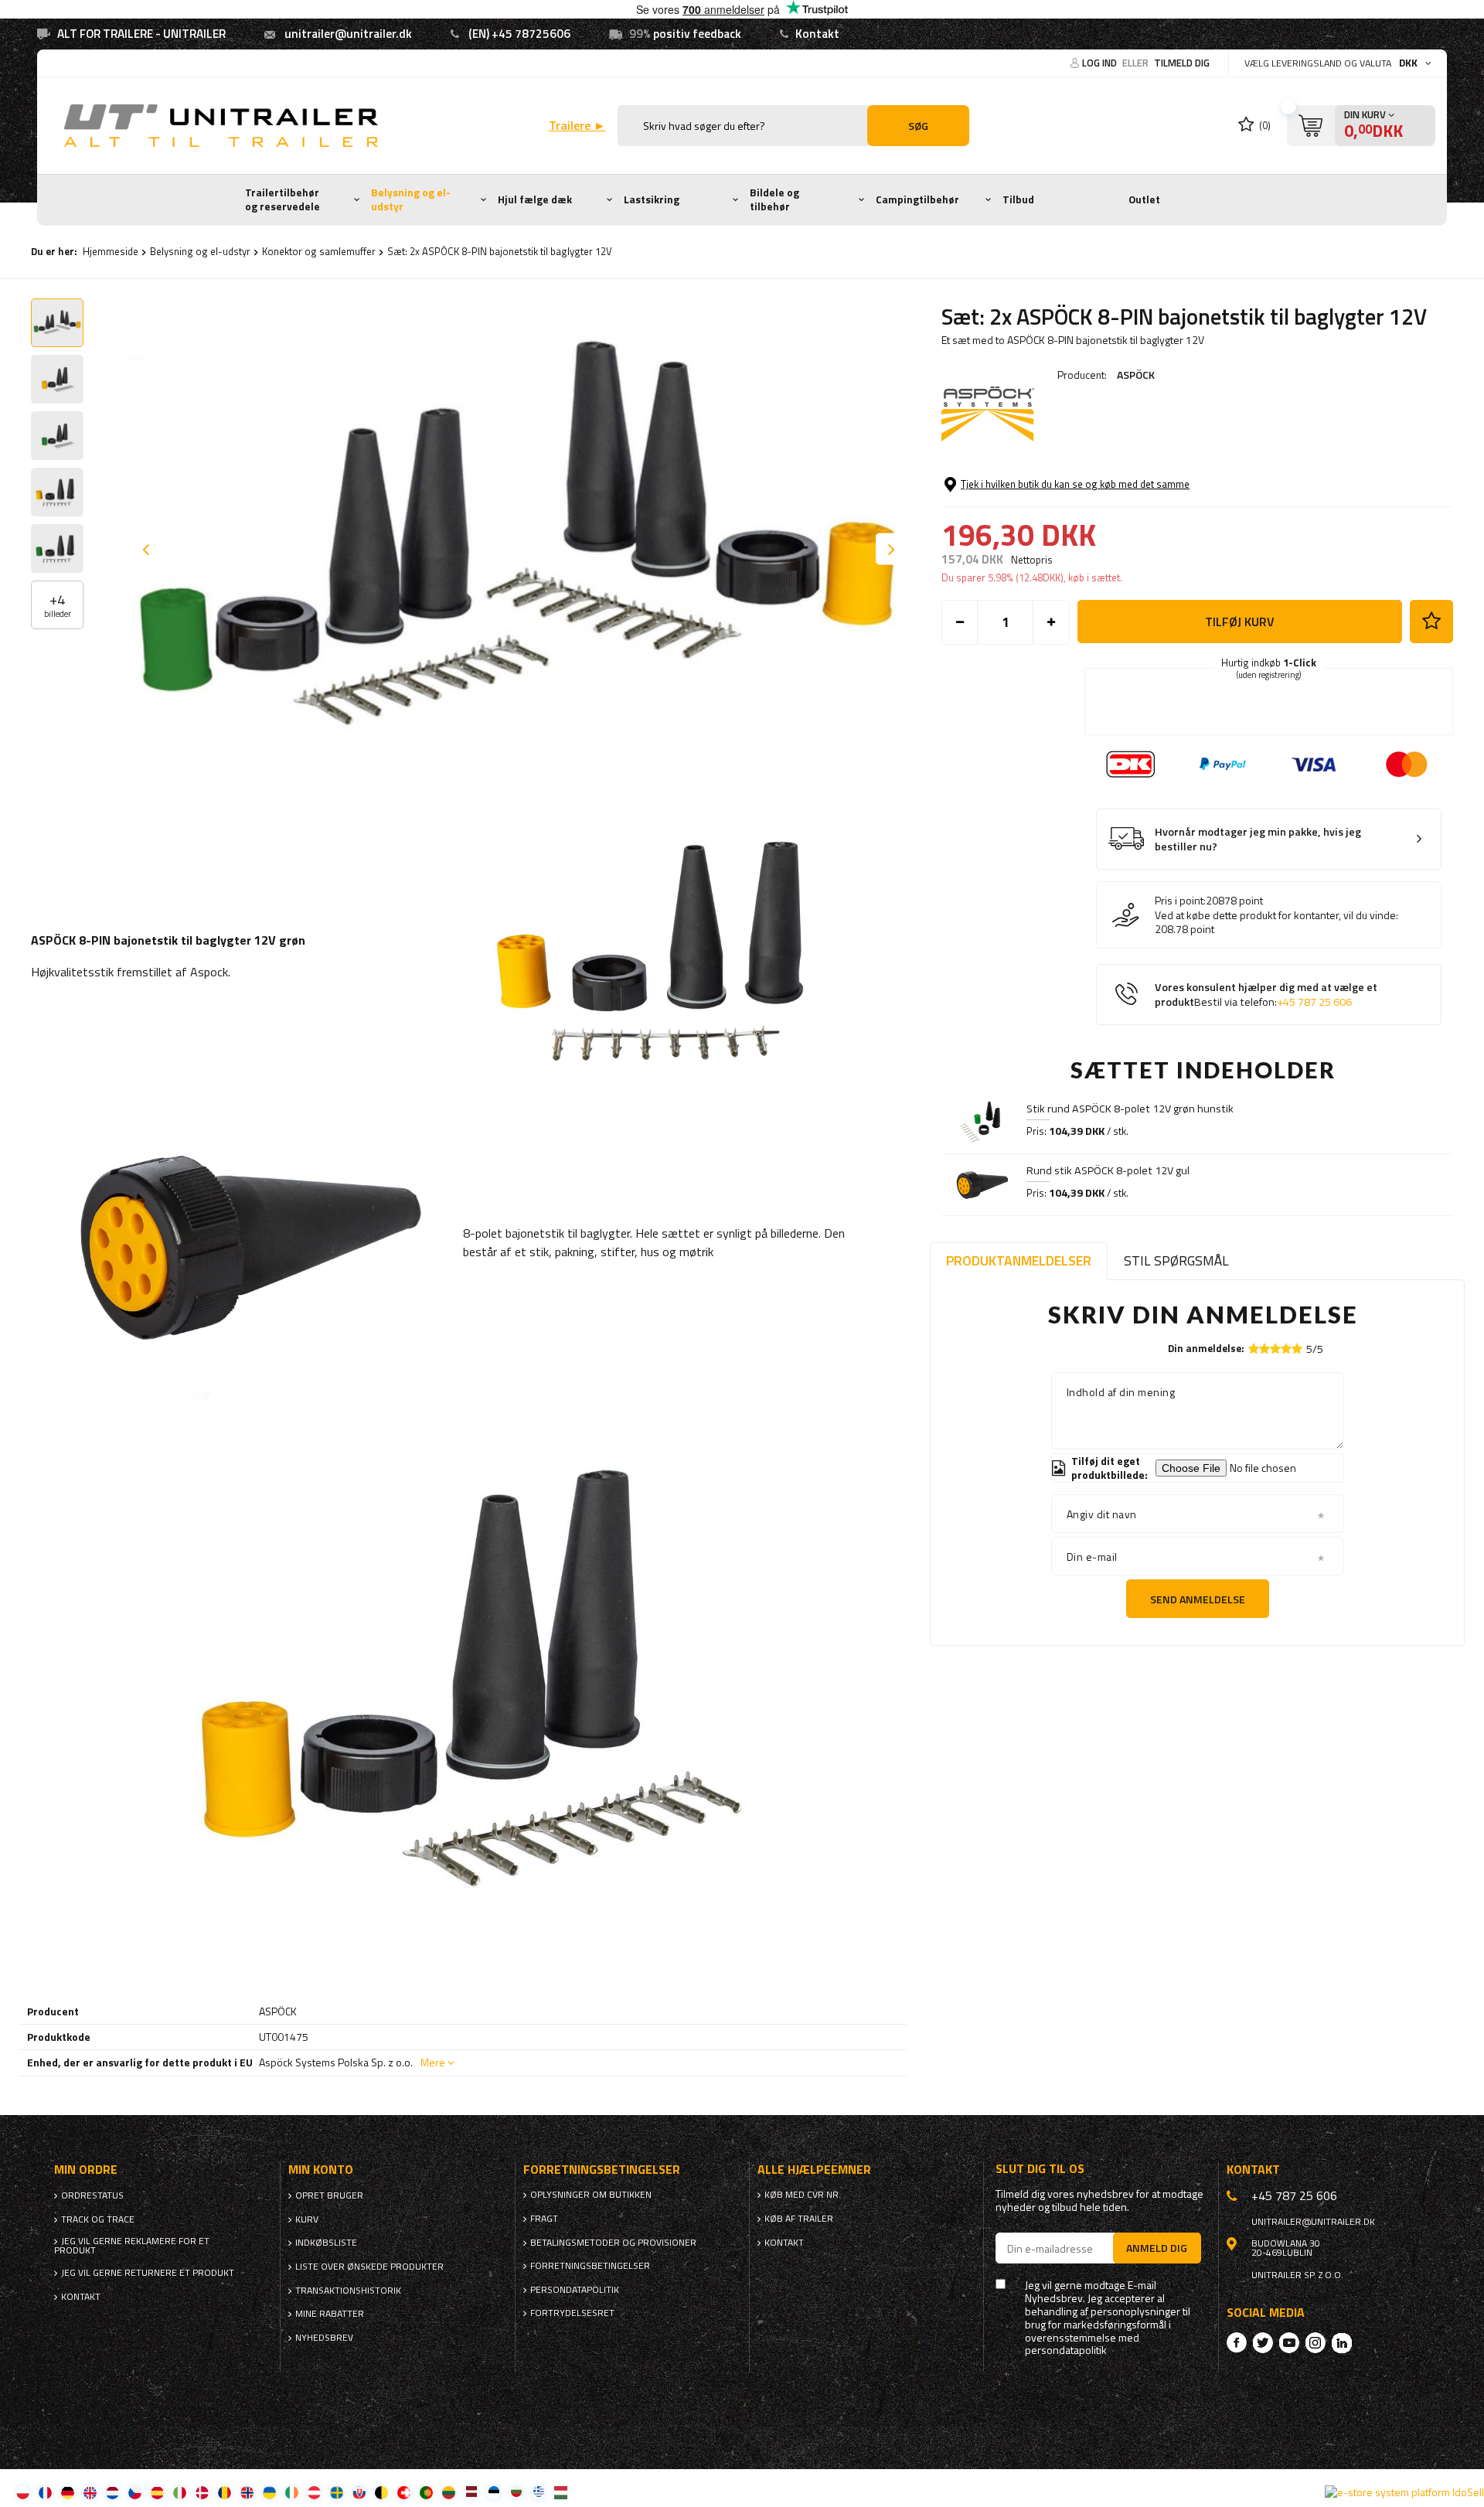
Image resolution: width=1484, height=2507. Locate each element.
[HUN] (561, 2492)
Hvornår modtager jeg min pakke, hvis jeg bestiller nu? (1258, 839)
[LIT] (449, 2492)
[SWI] (404, 2492)
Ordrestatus (92, 2195)
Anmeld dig (1157, 2248)
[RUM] (225, 2492)
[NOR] (247, 2492)
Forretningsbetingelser (590, 2266)
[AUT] (314, 2492)
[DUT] (112, 2492)
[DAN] (202, 2492)
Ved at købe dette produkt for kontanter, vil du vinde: (1276, 915)
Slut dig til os (1040, 2169)
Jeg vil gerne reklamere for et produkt (132, 2246)
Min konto (321, 2170)
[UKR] (269, 2492)
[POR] (426, 2492)
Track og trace (98, 2219)
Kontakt (817, 34)
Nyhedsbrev (324, 2338)
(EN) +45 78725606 (519, 34)
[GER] (68, 2492)
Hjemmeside (111, 251)
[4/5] (1286, 1349)
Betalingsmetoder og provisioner (613, 2243)
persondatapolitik (1066, 2350)
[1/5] (1254, 1349)
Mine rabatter (330, 2314)
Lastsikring (652, 199)
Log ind (1101, 63)
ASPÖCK (1136, 375)
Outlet (1144, 199)
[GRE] (538, 2492)
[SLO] (359, 2492)
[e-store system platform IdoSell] (1404, 2492)
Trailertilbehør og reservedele (283, 199)
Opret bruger (329, 2195)
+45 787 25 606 (1314, 1002)
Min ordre (86, 2170)
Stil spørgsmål (1176, 1260)
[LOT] (471, 2492)
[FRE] (45, 2492)
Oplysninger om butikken (591, 2195)
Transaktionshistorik (348, 2291)
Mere (433, 2062)
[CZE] (135, 2492)
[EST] (494, 2492)
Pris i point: (1180, 901)
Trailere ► (577, 126)
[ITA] (180, 2492)
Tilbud (1018, 199)
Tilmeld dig (1182, 63)
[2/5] (1264, 1349)
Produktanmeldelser (1019, 1260)
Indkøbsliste (326, 2243)
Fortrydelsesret (572, 2313)
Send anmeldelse (1198, 1599)
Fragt (544, 2219)
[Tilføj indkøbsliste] (1431, 622)
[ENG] (90, 2492)
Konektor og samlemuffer (319, 251)
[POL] (23, 2492)
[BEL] (381, 2492)
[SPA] (157, 2492)
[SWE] (337, 2492)
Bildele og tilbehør (774, 199)
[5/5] (1297, 1349)
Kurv (307, 2219)
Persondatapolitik (575, 2290)
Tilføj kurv (1240, 622)
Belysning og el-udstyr (411, 199)
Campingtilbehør (917, 199)
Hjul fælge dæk (535, 199)
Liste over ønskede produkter (369, 2267)
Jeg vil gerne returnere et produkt (148, 2273)
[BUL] (516, 2492)
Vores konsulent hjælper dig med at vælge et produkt (1266, 995)
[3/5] (1275, 1349)
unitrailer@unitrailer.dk (348, 34)
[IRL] (292, 2492)
